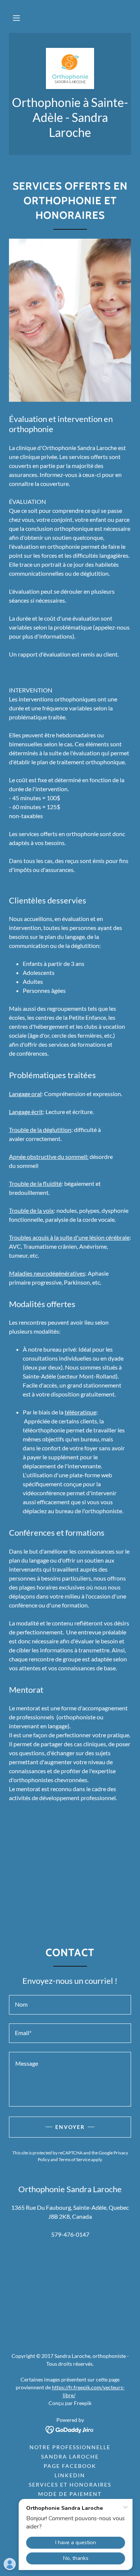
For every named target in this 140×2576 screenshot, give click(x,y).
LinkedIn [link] (70, 2475)
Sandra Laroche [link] (70, 2456)
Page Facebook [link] (70, 2466)
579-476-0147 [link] (70, 2234)
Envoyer (70, 2127)
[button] (16, 18)
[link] (70, 68)
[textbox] (70, 2005)
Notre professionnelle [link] (70, 2447)
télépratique (80, 1412)
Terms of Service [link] (74, 2159)
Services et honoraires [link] (70, 2485)
